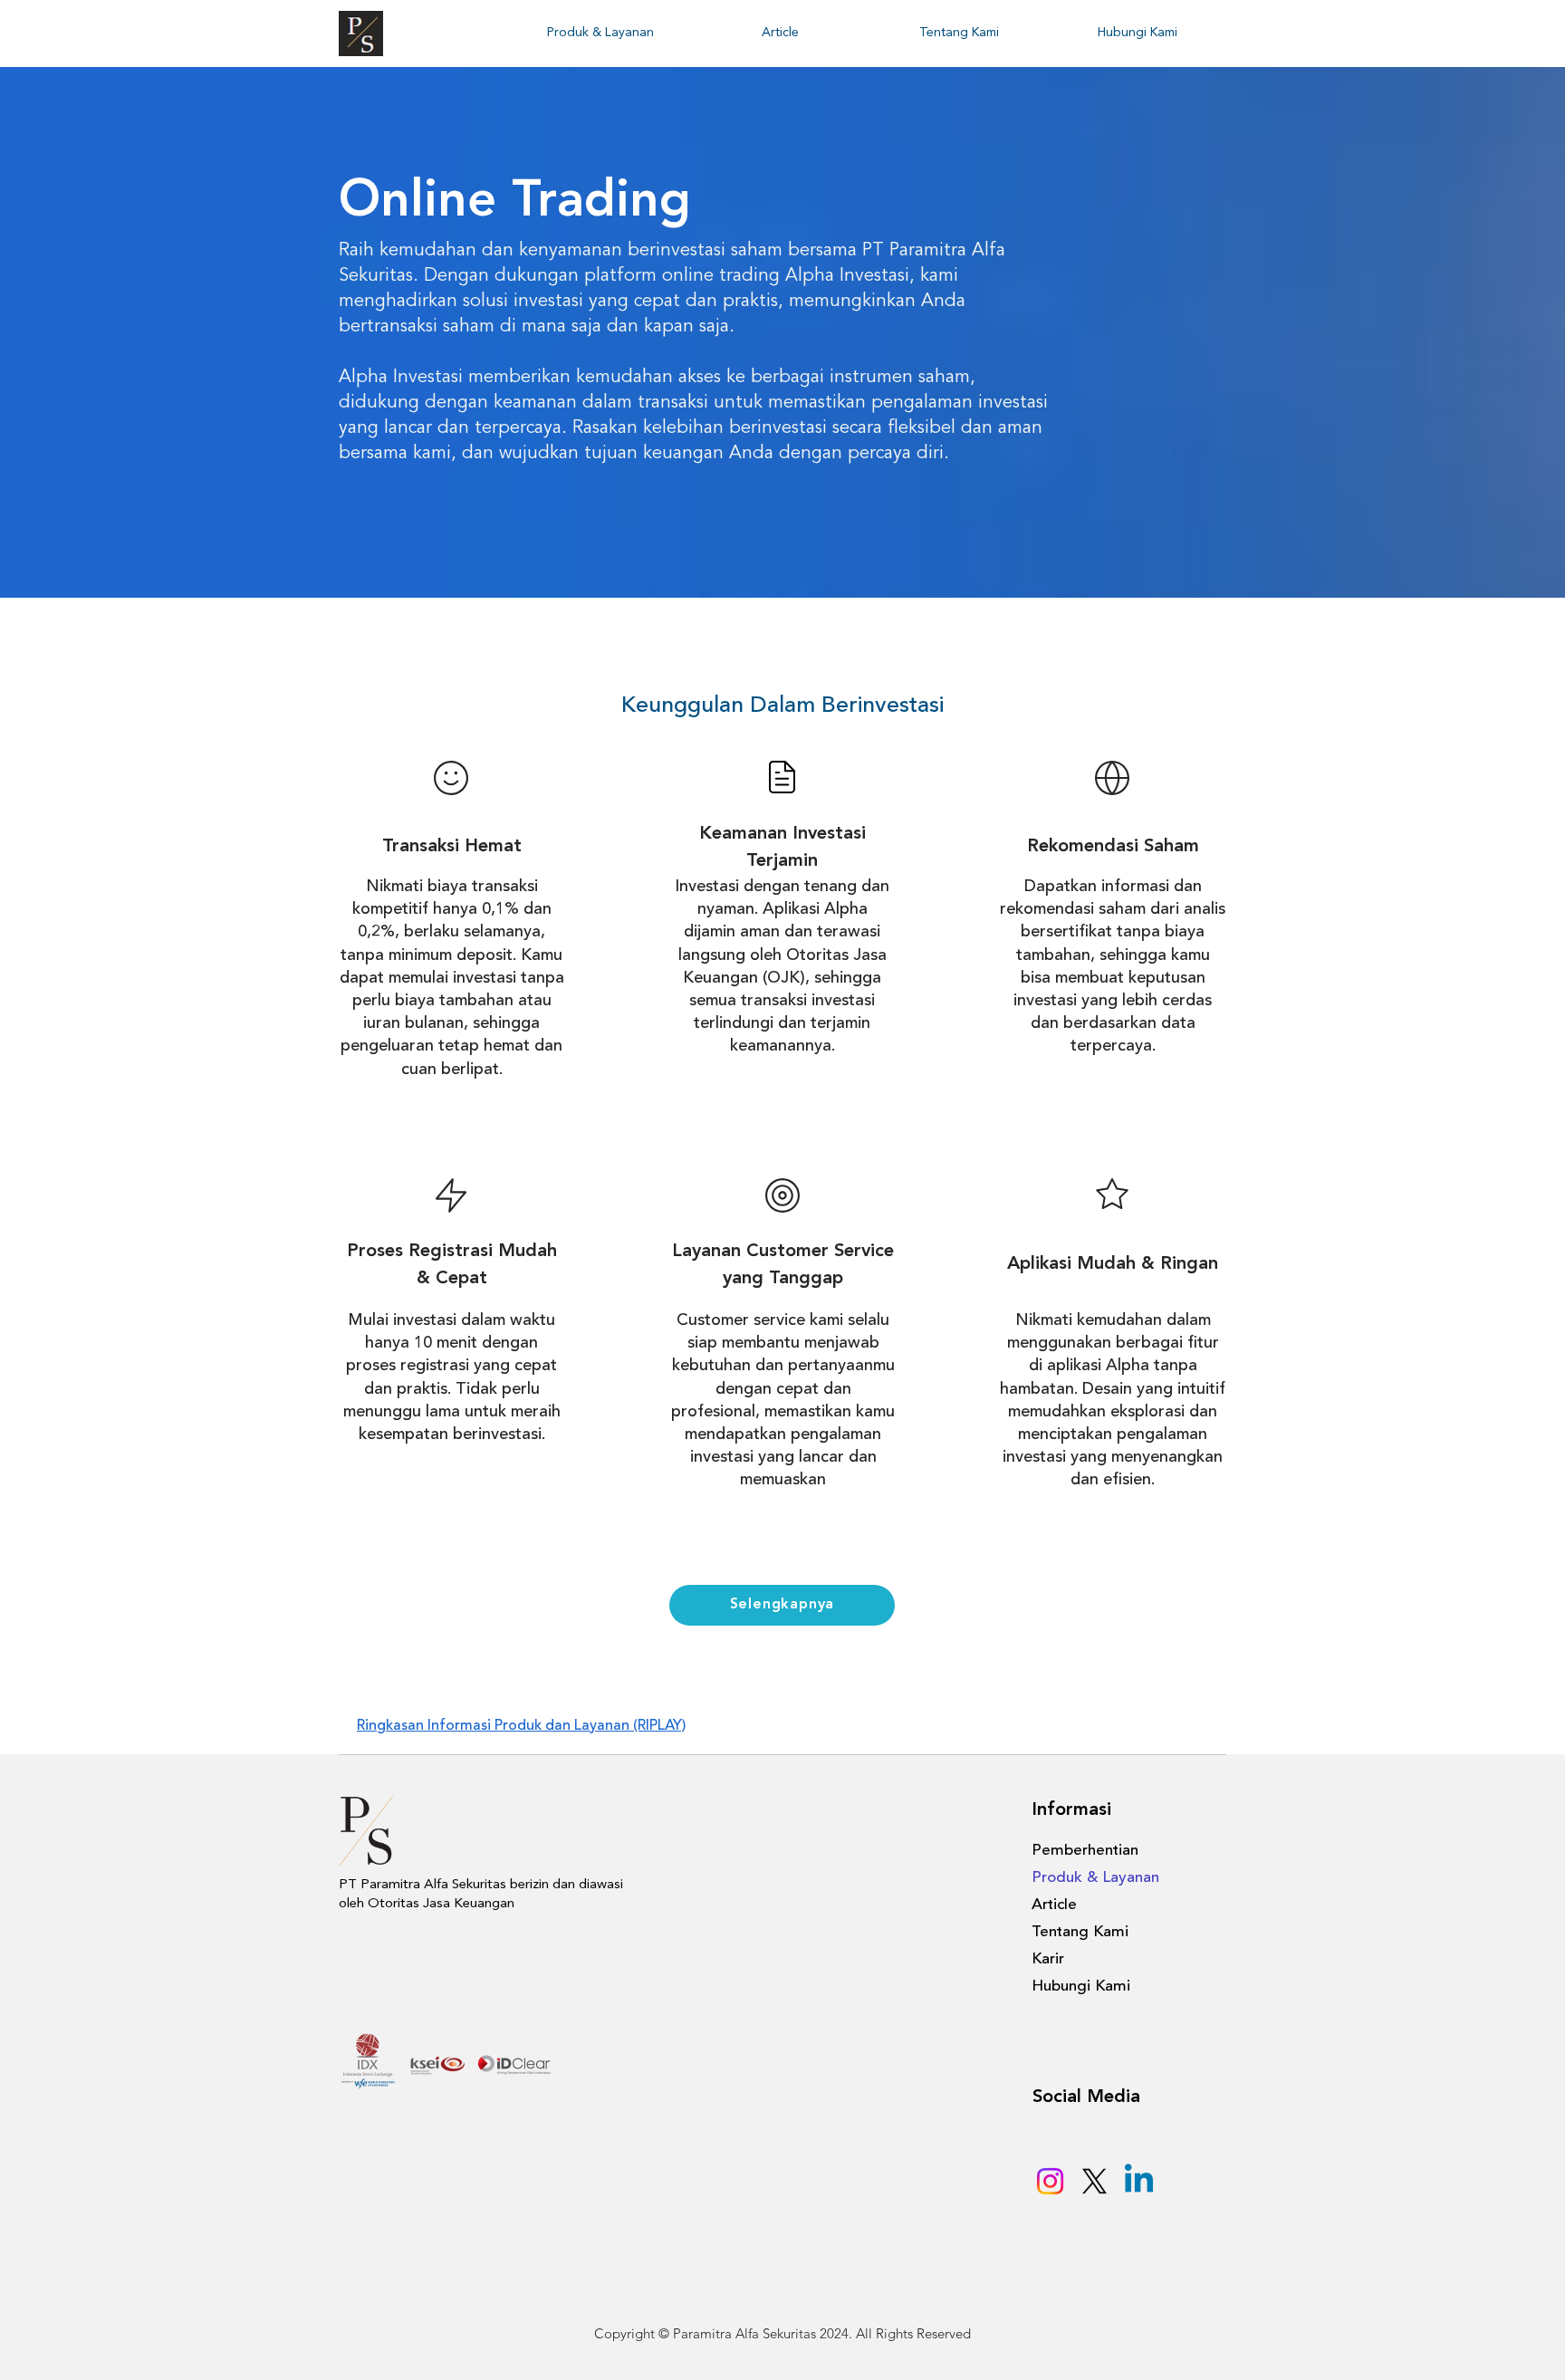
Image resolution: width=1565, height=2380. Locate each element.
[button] (600, 33)
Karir (1048, 1959)
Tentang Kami (1080, 1932)
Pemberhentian (1085, 1851)
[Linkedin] (1139, 2181)
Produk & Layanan (1095, 1878)
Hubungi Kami (1081, 1987)
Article (1054, 1905)
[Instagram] (1050, 2181)
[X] (1095, 2181)
